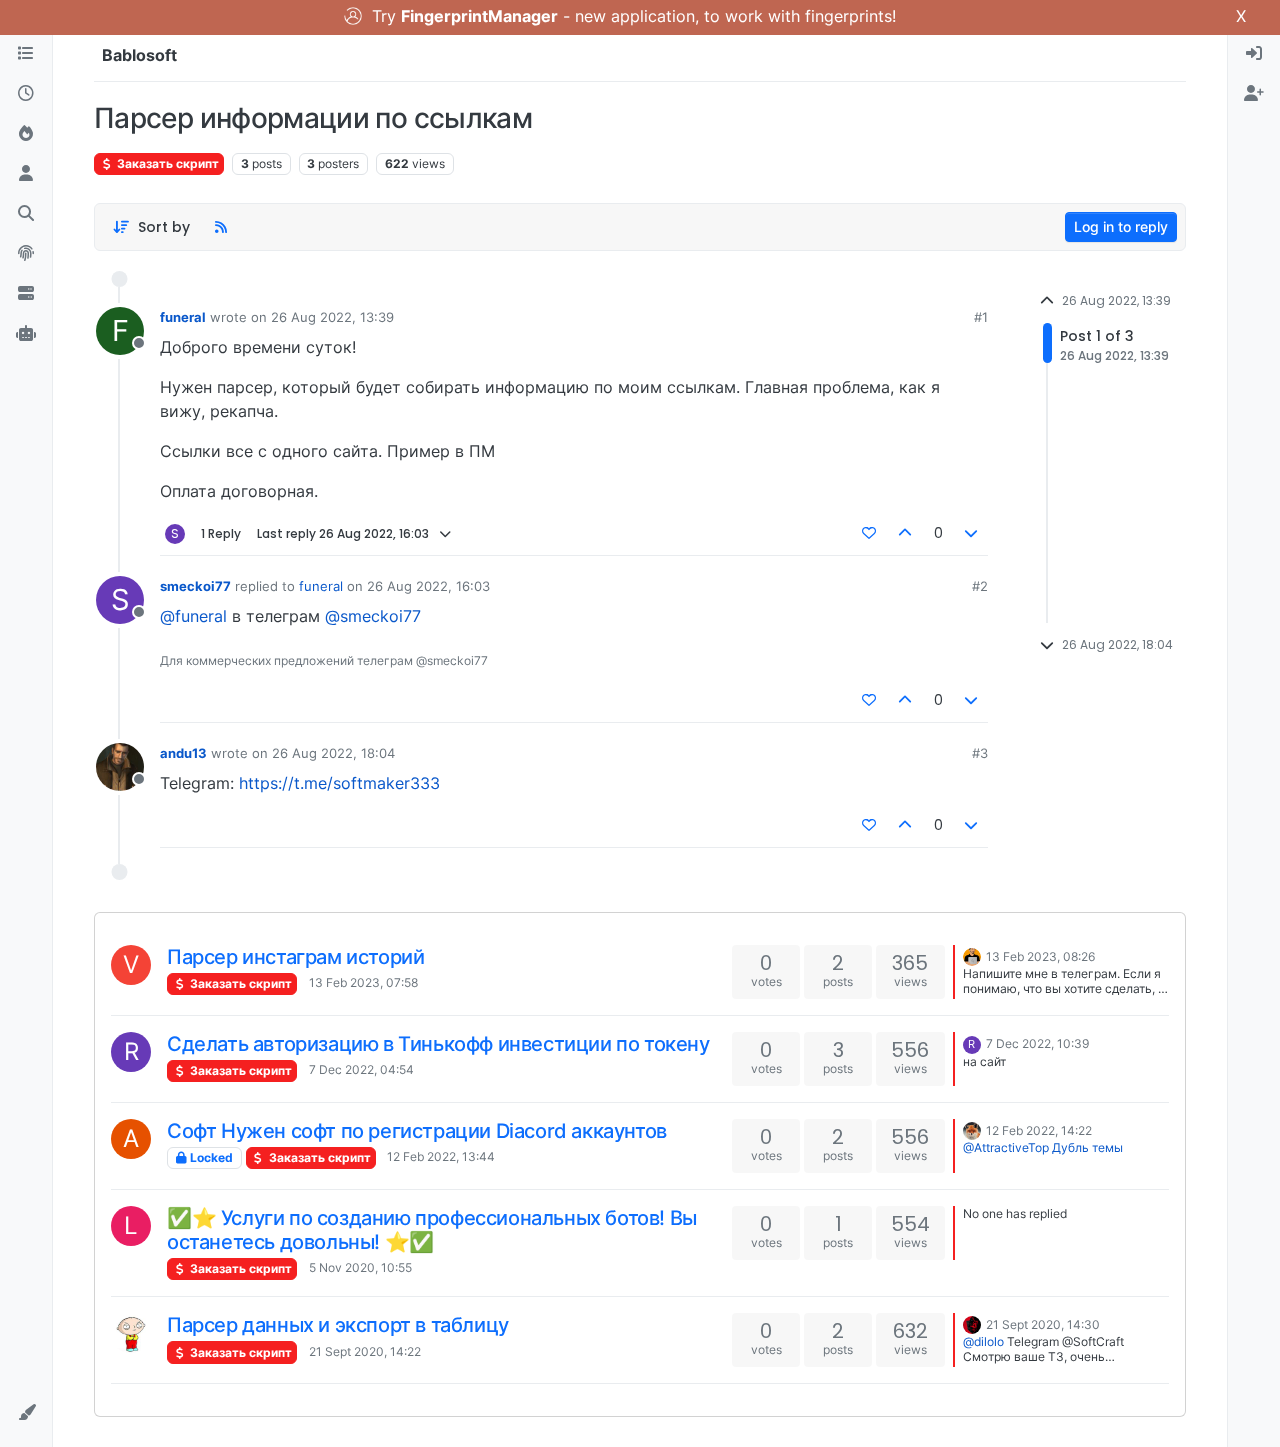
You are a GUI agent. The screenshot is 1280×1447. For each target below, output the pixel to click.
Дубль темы (1087, 1147)
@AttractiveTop (1006, 1147)
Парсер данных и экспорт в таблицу (338, 1325)
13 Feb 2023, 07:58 (363, 982)
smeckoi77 (195, 586)
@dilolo (983, 1341)
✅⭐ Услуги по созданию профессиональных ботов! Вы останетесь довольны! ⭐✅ (432, 1230)
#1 (981, 317)
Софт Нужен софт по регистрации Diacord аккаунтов (417, 1131)
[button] (26, 1413)
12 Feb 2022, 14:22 (1039, 1130)
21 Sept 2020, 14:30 (1043, 1324)
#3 (980, 753)
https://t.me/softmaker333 (339, 783)
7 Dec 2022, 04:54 (361, 1069)
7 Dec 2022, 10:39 (1037, 1043)
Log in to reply (1121, 226)
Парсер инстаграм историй (295, 957)
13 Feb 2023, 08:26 (1040, 956)
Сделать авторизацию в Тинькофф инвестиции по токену (438, 1044)
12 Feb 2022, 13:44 (441, 1156)
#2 (980, 586)
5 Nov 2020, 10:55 (360, 1267)
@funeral (193, 616)
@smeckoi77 (373, 616)
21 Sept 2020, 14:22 (365, 1351)
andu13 (183, 753)
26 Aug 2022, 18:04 (333, 753)
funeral (183, 317)
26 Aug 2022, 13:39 (332, 317)
